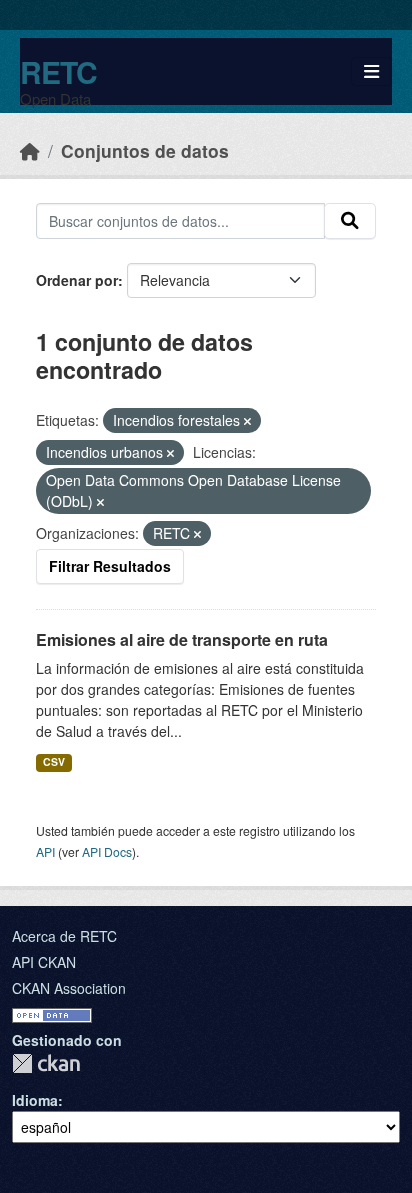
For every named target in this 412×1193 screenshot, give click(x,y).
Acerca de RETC (64, 936)
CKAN (46, 1063)
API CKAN (44, 962)
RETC (58, 71)
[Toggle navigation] (371, 71)
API (45, 851)
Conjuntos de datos (145, 150)
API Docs (107, 851)
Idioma (35, 1100)
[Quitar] (247, 421)
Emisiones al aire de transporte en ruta (182, 639)
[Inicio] (30, 150)
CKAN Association (69, 988)
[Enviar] (350, 221)
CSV (54, 761)
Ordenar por (77, 280)
